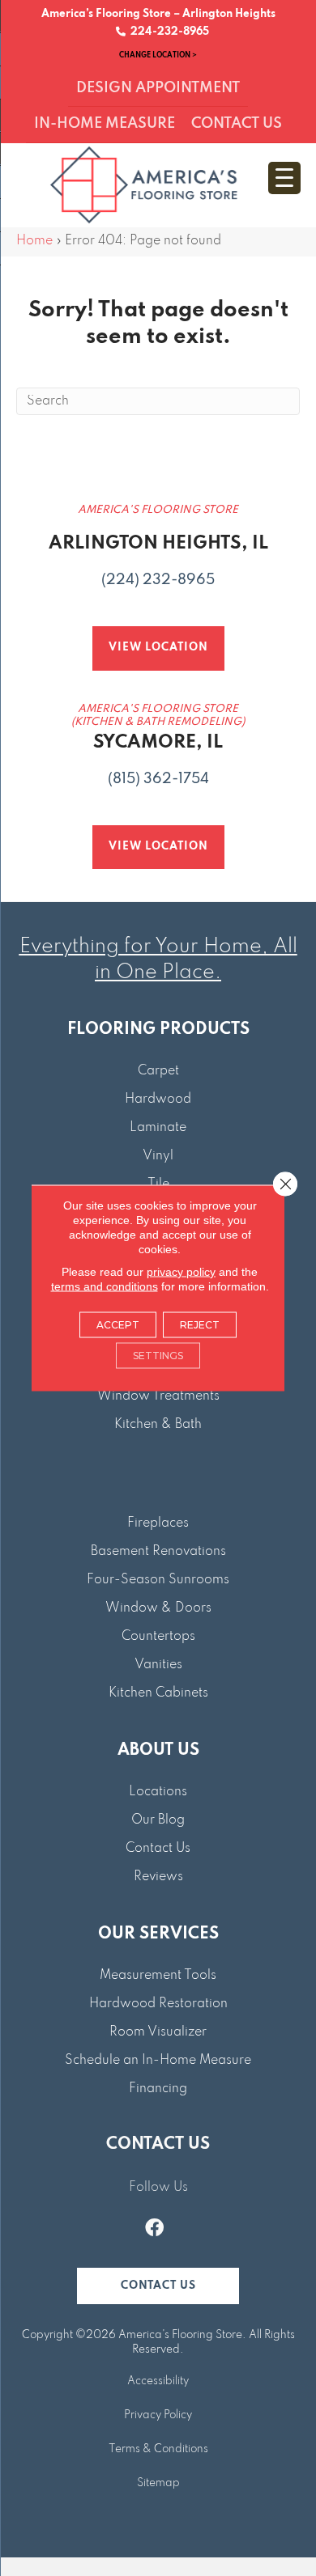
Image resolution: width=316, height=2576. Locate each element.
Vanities (158, 1665)
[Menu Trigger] (284, 178)
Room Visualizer (158, 2032)
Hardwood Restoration (158, 2004)
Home (34, 241)
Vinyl (158, 1156)
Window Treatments (158, 1396)
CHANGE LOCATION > (158, 55)
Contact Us (158, 1849)
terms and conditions (105, 1286)
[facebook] (154, 2230)
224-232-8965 (167, 32)
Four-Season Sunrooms (158, 1580)
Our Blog (158, 1820)
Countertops (158, 1637)
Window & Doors (158, 1608)
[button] (158, 2286)
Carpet (158, 1071)
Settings (158, 1356)
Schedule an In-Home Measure (158, 2061)
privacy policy (181, 1272)
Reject (200, 1325)
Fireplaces (158, 1523)
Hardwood (158, 1099)
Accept (118, 1325)
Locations (158, 1792)
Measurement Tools (158, 1976)
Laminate (158, 1128)
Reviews (158, 1877)
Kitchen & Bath (158, 1425)
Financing (158, 2089)
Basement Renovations (158, 1552)
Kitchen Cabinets (158, 1693)
